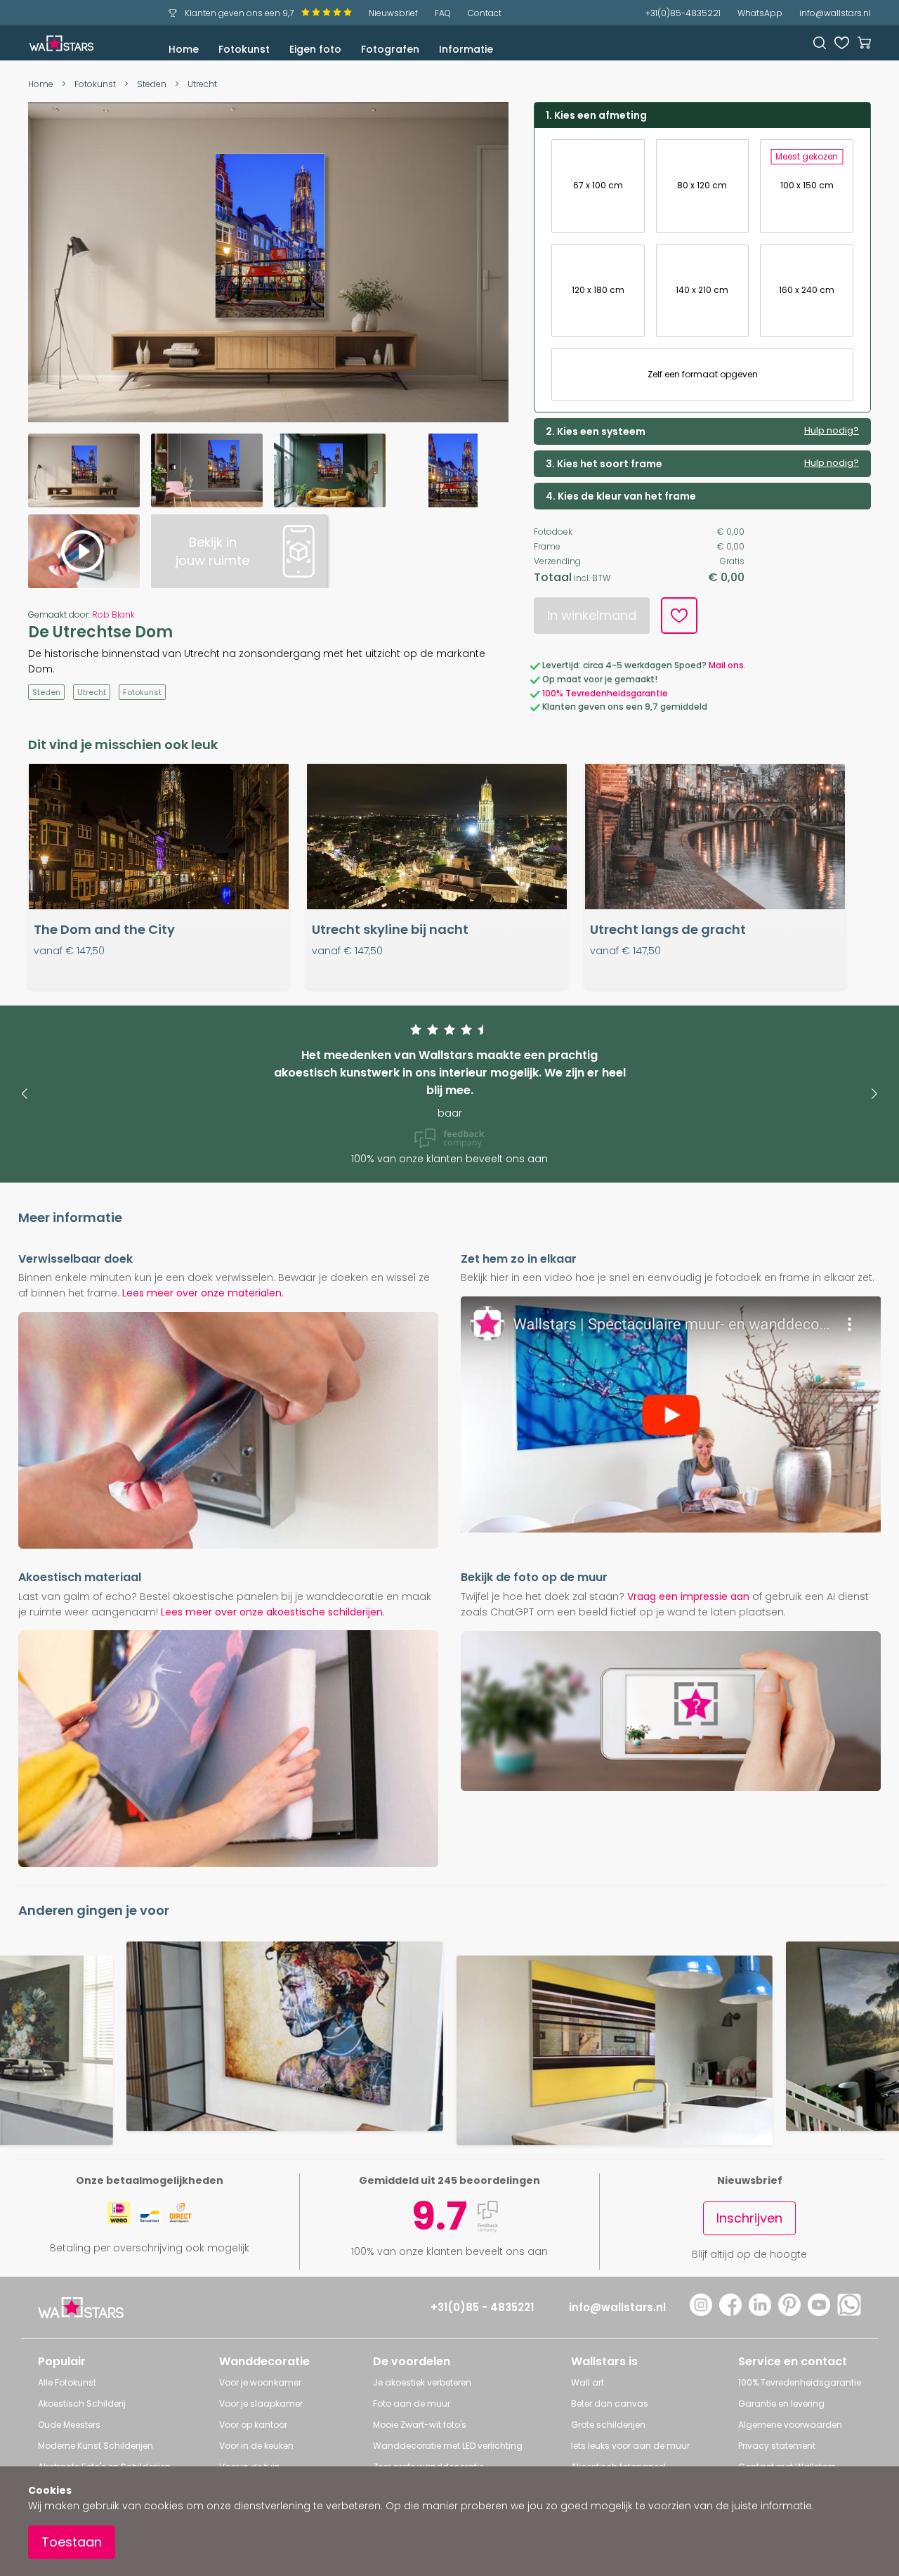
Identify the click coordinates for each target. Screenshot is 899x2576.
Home (184, 49)
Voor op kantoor (253, 2425)
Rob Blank (113, 614)
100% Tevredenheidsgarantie (605, 693)
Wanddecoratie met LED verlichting (448, 2446)
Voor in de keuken (256, 2446)
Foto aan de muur (412, 2403)
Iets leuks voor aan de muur (630, 2446)
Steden (152, 84)
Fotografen (390, 49)
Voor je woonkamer (260, 2382)
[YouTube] (819, 2312)
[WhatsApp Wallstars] (849, 2312)
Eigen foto (315, 49)
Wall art (588, 2382)
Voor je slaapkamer (261, 2403)
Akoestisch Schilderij (82, 2403)
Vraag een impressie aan (688, 1596)
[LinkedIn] (760, 2312)
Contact (485, 13)
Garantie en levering (781, 2403)
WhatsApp (760, 13)
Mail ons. (727, 665)
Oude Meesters (69, 2425)
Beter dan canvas (610, 2403)
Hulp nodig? (832, 431)
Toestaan (72, 2542)
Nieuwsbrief (393, 13)
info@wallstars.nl (835, 13)
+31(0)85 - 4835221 (482, 2307)
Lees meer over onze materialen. (203, 1293)
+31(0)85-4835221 (683, 13)
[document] (449, 2521)
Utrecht (202, 84)
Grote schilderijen (608, 2425)
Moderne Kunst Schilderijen (96, 2446)
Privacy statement (777, 2446)
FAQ (443, 13)
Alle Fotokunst (67, 2382)
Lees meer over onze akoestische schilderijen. (273, 1612)
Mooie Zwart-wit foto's (420, 2425)
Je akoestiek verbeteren (422, 2382)
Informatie (466, 49)
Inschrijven (749, 2218)
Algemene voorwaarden (790, 2425)
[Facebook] (730, 2312)
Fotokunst (244, 49)
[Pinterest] (789, 2312)
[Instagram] (701, 2312)
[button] (24, 1094)
